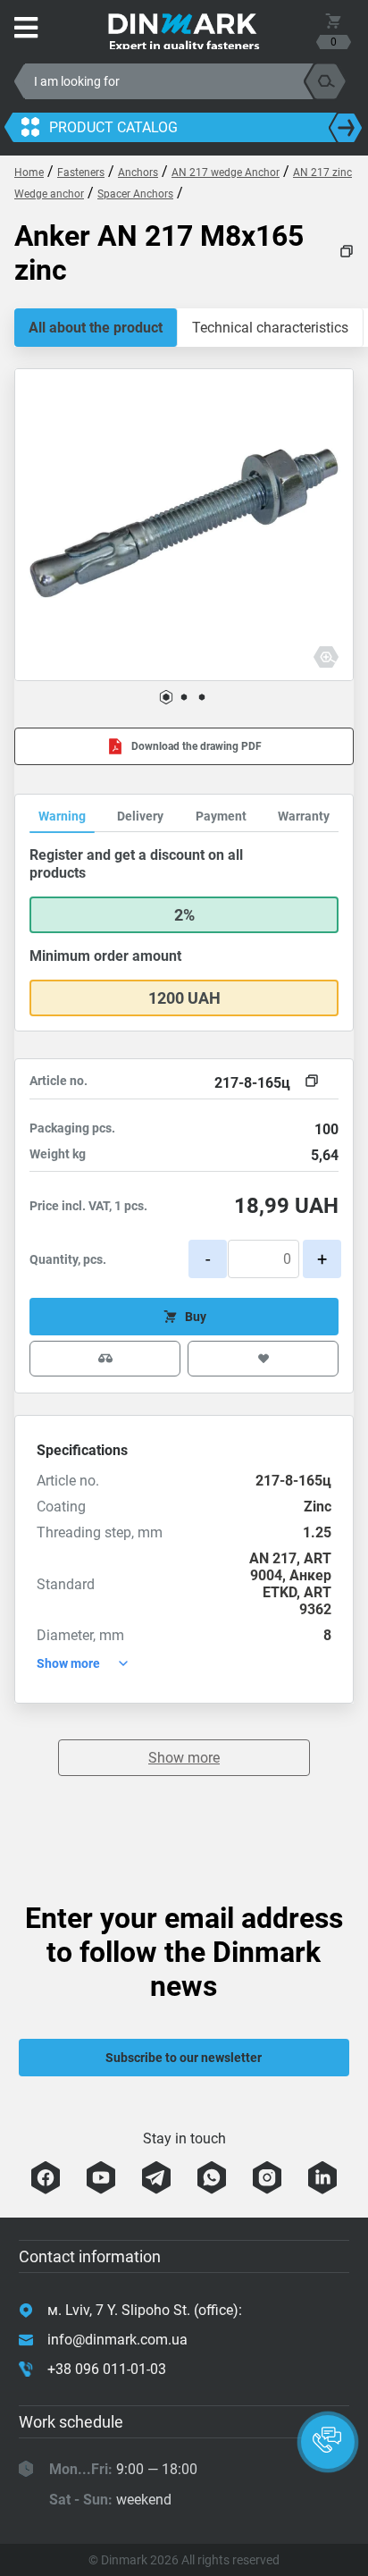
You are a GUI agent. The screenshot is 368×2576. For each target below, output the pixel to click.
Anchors (138, 173)
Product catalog (113, 127)
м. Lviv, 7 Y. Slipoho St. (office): (145, 2310)
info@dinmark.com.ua (117, 2340)
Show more (184, 1758)
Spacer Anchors (135, 194)
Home (29, 173)
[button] (166, 697)
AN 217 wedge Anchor (226, 173)
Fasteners (81, 173)
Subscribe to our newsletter (184, 2058)
